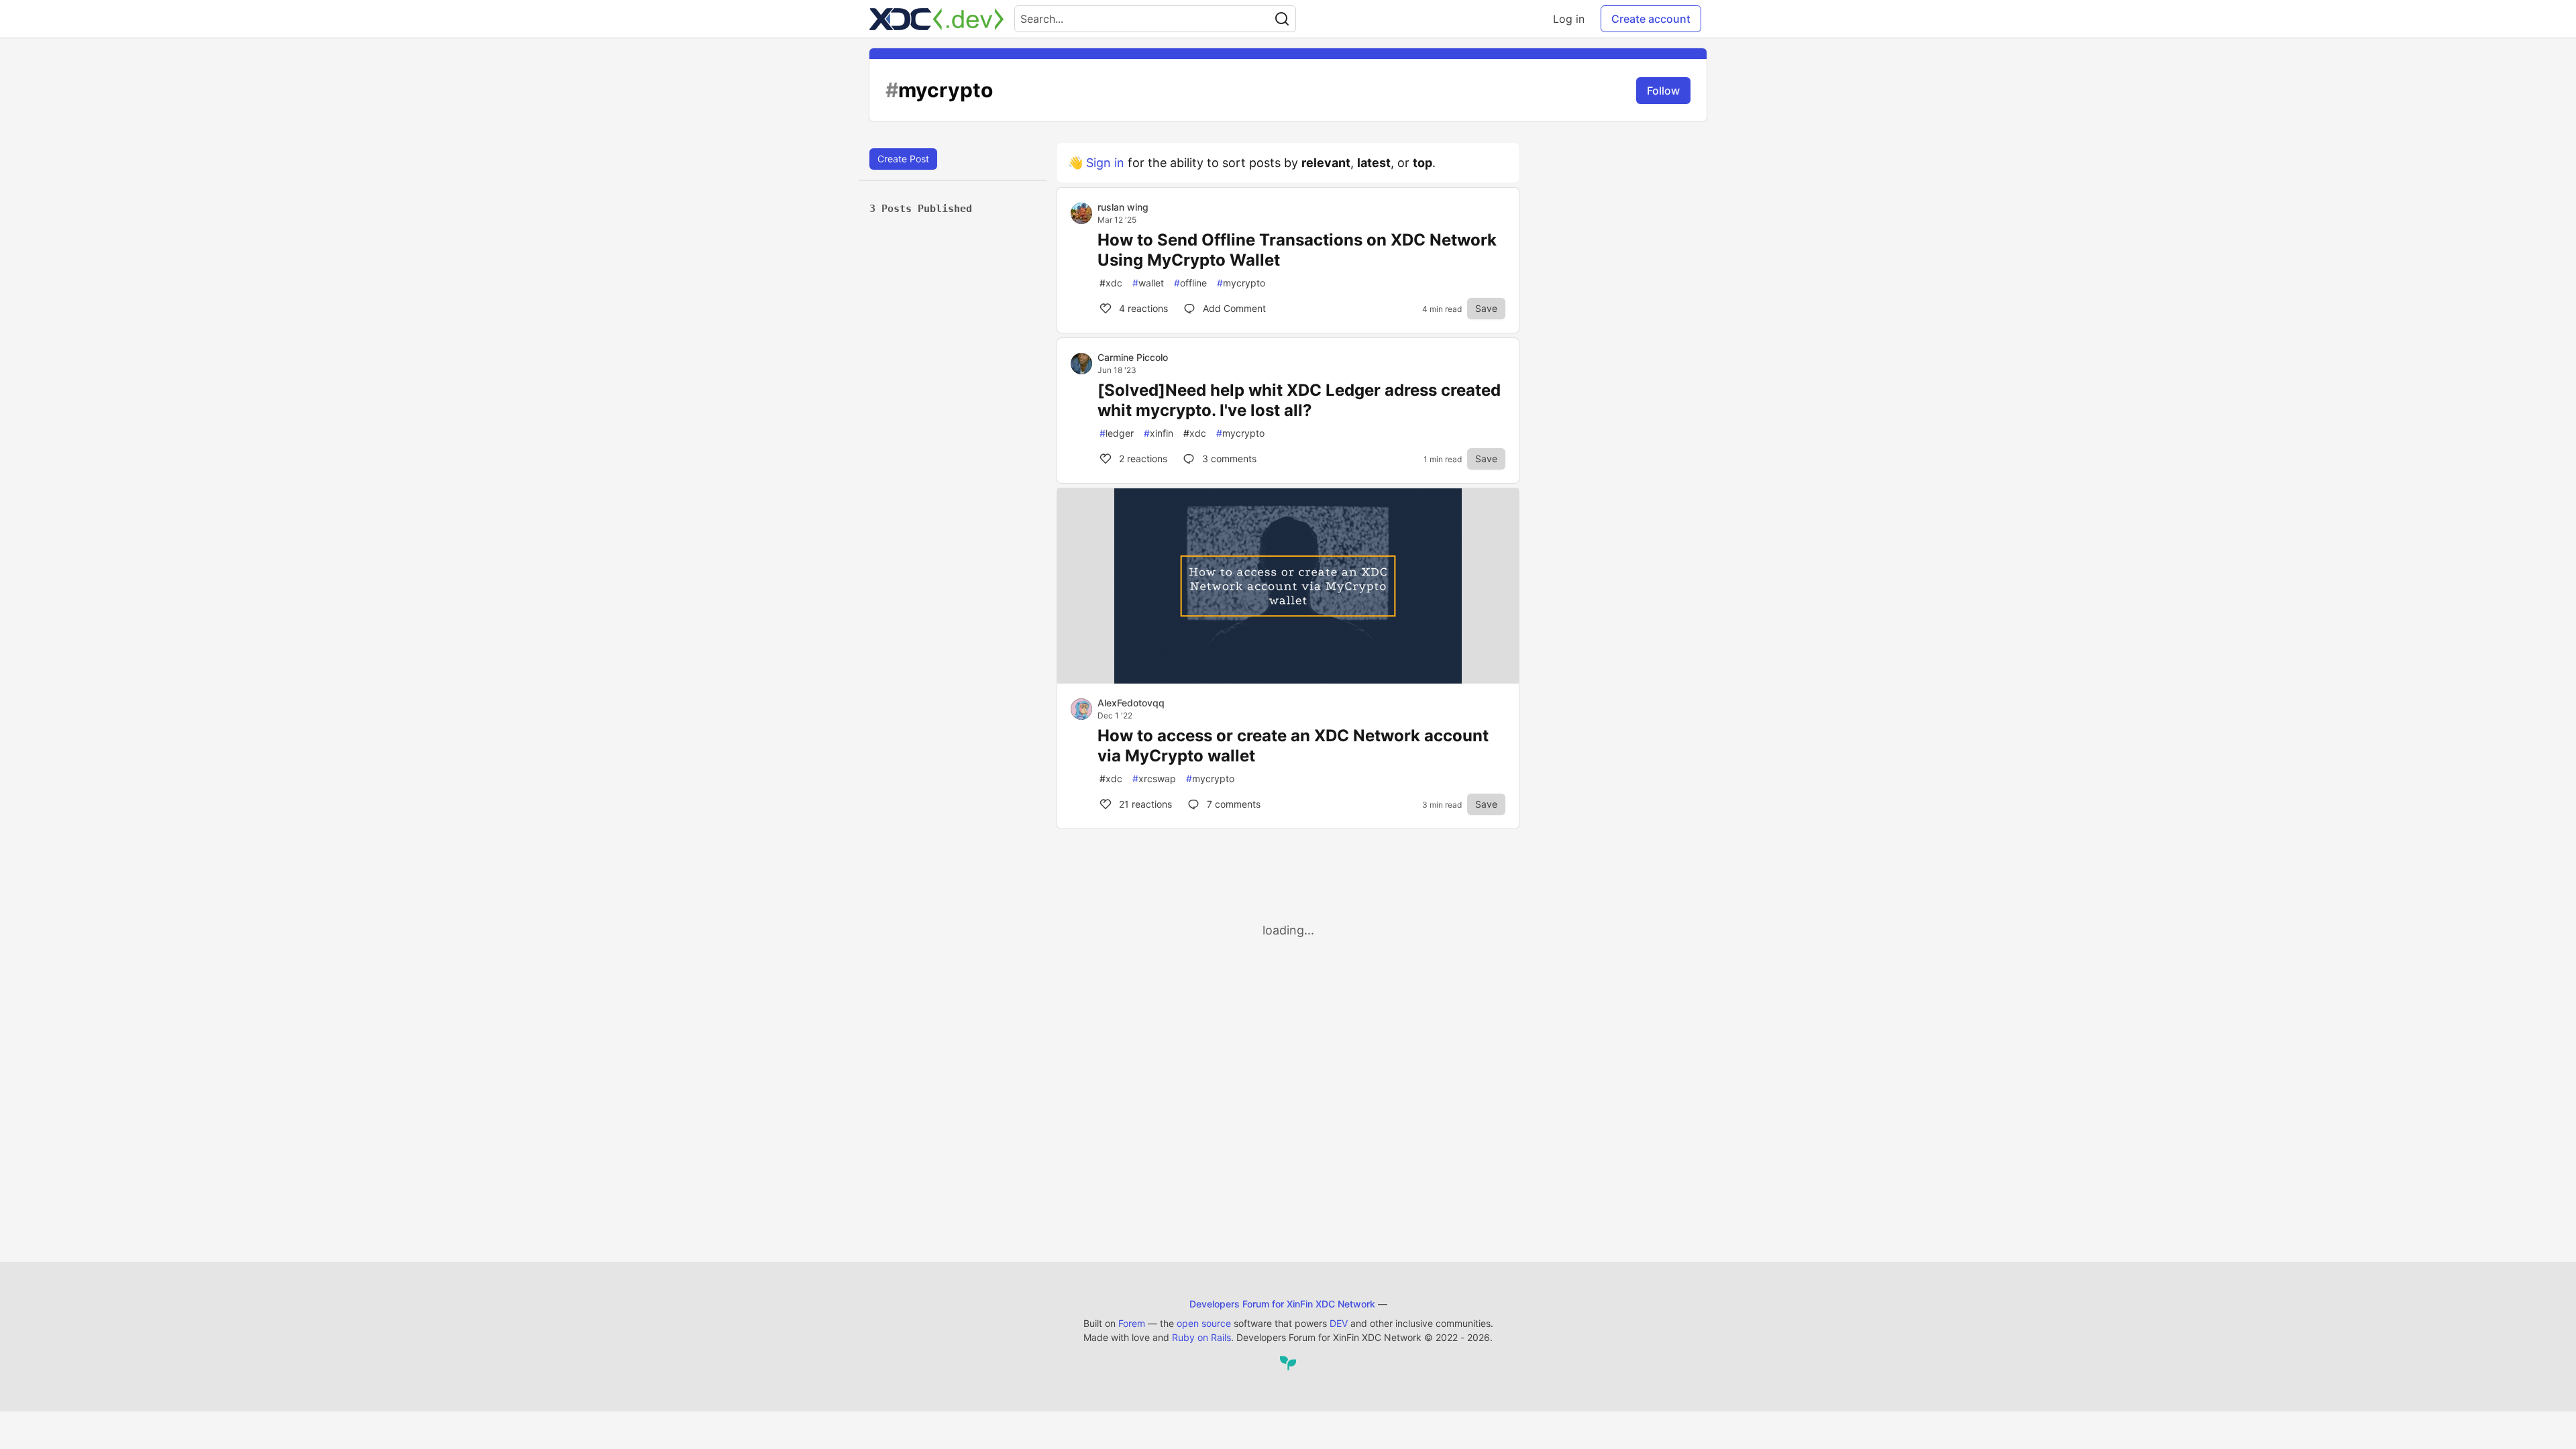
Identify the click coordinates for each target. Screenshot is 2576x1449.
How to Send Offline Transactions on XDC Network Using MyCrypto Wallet (1297, 250)
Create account (1651, 19)
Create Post (903, 159)
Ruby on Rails (1201, 1337)
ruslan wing (1123, 207)
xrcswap (1154, 779)
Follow (1663, 91)
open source (1204, 1323)
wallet (1148, 283)
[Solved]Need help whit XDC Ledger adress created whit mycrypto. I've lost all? (1299, 400)
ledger (1117, 433)
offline (1190, 283)
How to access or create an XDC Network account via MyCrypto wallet (1293, 746)
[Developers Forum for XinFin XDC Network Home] (936, 19)
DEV (1339, 1323)
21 (1144, 804)
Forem (1132, 1323)
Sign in (1105, 163)
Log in (1569, 19)
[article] (1288, 679)
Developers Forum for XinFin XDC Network (1282, 1304)
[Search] (1282, 19)
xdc (1111, 283)
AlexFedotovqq (1131, 703)
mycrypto (1241, 283)
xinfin (1159, 433)
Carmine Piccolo (1133, 357)
